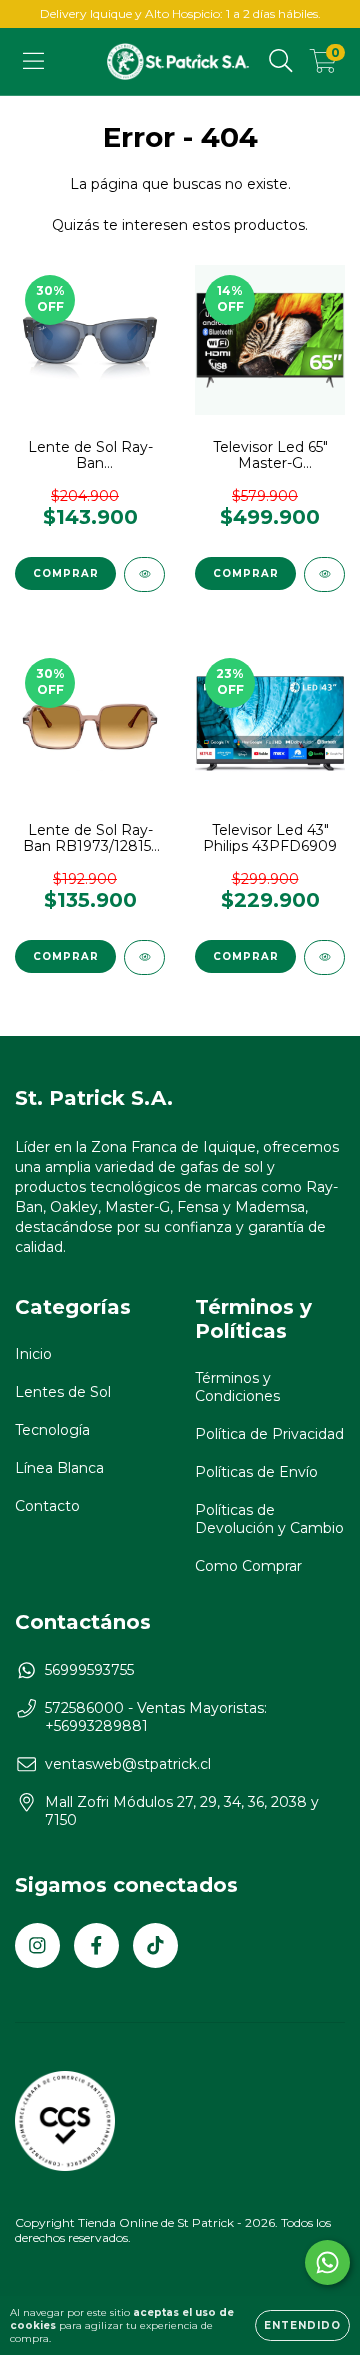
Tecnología (52, 1430)
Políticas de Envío (256, 1472)
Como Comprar (248, 1566)
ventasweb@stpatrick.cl (128, 1764)
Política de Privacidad (269, 1434)
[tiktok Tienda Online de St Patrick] (155, 1945)
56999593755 (89, 1670)
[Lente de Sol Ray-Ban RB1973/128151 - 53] (144, 957)
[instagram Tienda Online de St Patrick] (37, 1945)
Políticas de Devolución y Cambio (269, 1519)
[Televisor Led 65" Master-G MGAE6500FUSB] (324, 574)
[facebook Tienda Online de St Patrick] (96, 1945)
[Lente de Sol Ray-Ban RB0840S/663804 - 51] (144, 574)
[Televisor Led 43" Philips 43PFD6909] (324, 957)
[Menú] (33, 61)
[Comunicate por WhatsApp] (327, 2262)
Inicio (33, 1354)
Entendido (302, 2325)
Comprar (66, 573)
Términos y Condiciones (237, 1387)
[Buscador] (281, 61)
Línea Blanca (59, 1468)
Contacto (47, 1506)
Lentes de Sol (63, 1392)
